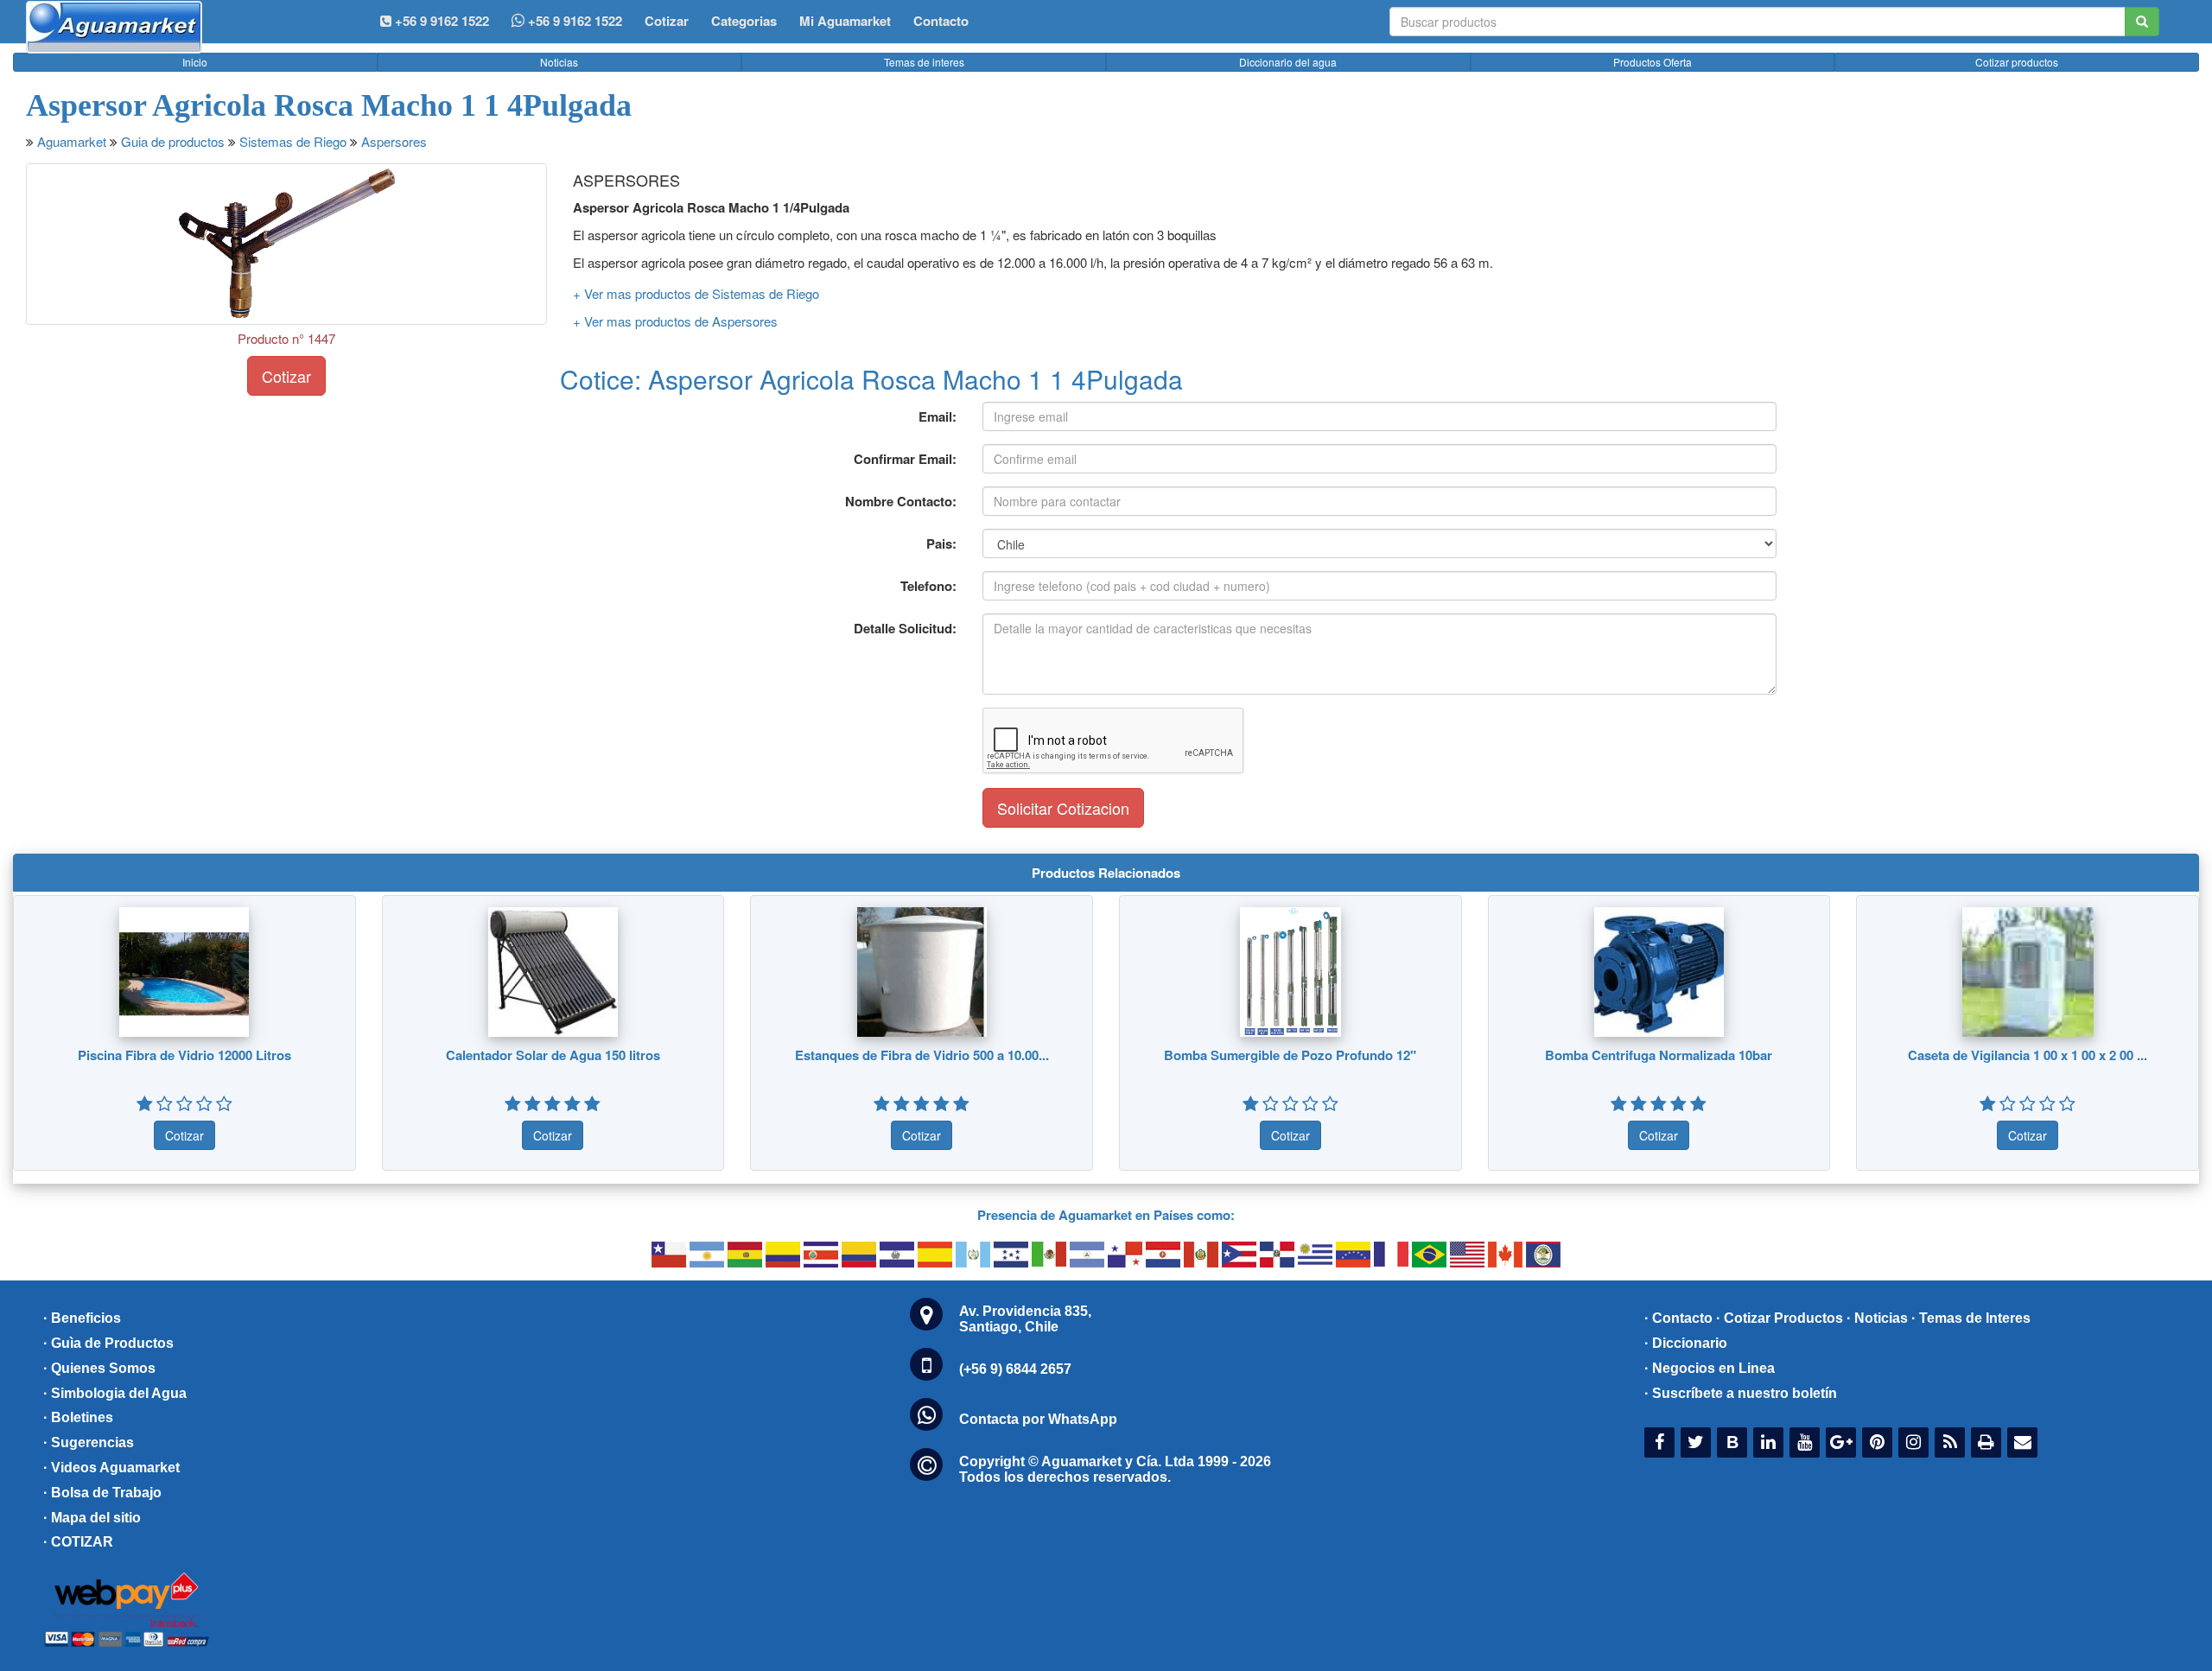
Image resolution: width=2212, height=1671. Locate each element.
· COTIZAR (78, 1542)
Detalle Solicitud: (905, 628)
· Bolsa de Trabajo (102, 1493)
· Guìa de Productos (108, 1343)
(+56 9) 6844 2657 (1015, 1369)
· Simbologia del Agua (115, 1393)
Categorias (744, 21)
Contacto (941, 21)
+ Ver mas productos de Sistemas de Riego (696, 293)
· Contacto (1678, 1318)
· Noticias (1877, 1318)
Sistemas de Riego (293, 141)
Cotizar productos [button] (2017, 62)
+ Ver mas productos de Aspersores (675, 321)
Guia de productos (173, 141)
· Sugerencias (89, 1442)
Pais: (941, 543)
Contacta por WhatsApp (1038, 1419)
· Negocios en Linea (1710, 1368)
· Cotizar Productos (1780, 1318)
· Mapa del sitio (92, 1518)
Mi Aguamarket (845, 21)
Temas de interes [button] (924, 62)
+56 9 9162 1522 (573, 21)
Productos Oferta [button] (1653, 62)
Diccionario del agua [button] (1288, 62)
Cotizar (667, 21)
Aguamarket (72, 141)
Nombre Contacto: (901, 501)
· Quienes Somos (99, 1368)
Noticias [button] (559, 62)
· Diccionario (1686, 1343)
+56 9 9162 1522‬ (440, 21)
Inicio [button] (195, 62)
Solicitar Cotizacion (1063, 808)
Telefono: (928, 586)
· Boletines (78, 1417)
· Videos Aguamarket (111, 1468)
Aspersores (394, 141)
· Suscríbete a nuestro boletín (1741, 1393)
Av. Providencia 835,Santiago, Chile (1025, 1319)
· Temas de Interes (1971, 1318)
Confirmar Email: (905, 459)
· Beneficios (82, 1318)
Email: (938, 416)
